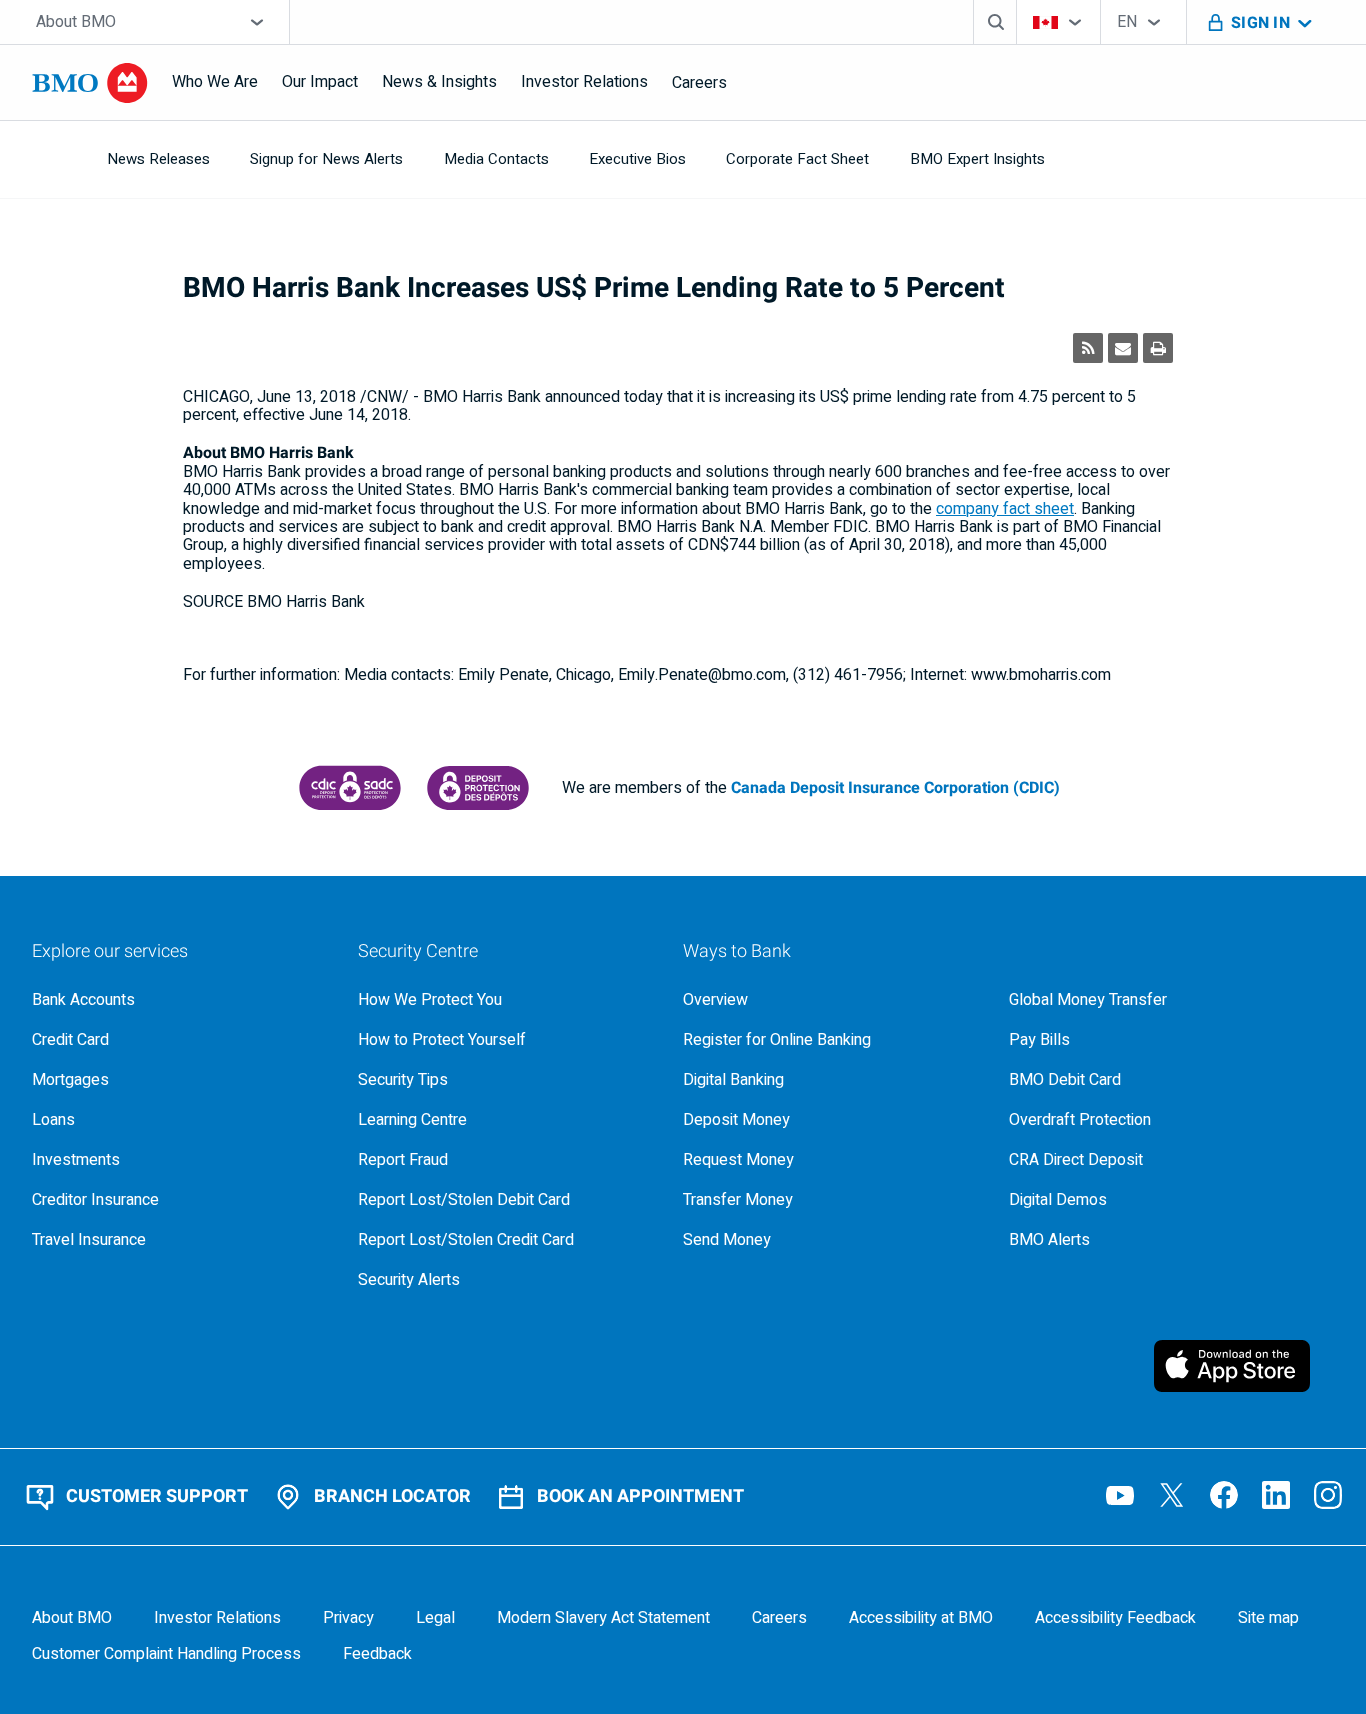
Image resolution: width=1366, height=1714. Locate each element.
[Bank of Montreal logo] (90, 83)
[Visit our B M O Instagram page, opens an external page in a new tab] (1328, 1495)
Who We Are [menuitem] (215, 82)
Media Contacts (496, 159)
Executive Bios (637, 159)
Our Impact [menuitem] (320, 82)
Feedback (377, 1654)
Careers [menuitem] (699, 83)
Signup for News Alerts (326, 159)
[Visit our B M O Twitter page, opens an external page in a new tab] (1172, 1495)
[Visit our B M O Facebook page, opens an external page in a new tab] (1224, 1495)
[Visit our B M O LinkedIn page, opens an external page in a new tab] (1276, 1495)
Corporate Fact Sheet (797, 159)
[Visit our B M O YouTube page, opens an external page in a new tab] (1120, 1495)
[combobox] (154, 22)
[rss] (1088, 348)
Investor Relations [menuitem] (584, 82)
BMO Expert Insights (977, 159)
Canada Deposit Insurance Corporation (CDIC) (895, 788)
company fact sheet (1005, 509)
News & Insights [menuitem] (439, 82)
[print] (1158, 348)
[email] (1123, 348)
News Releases (158, 159)
